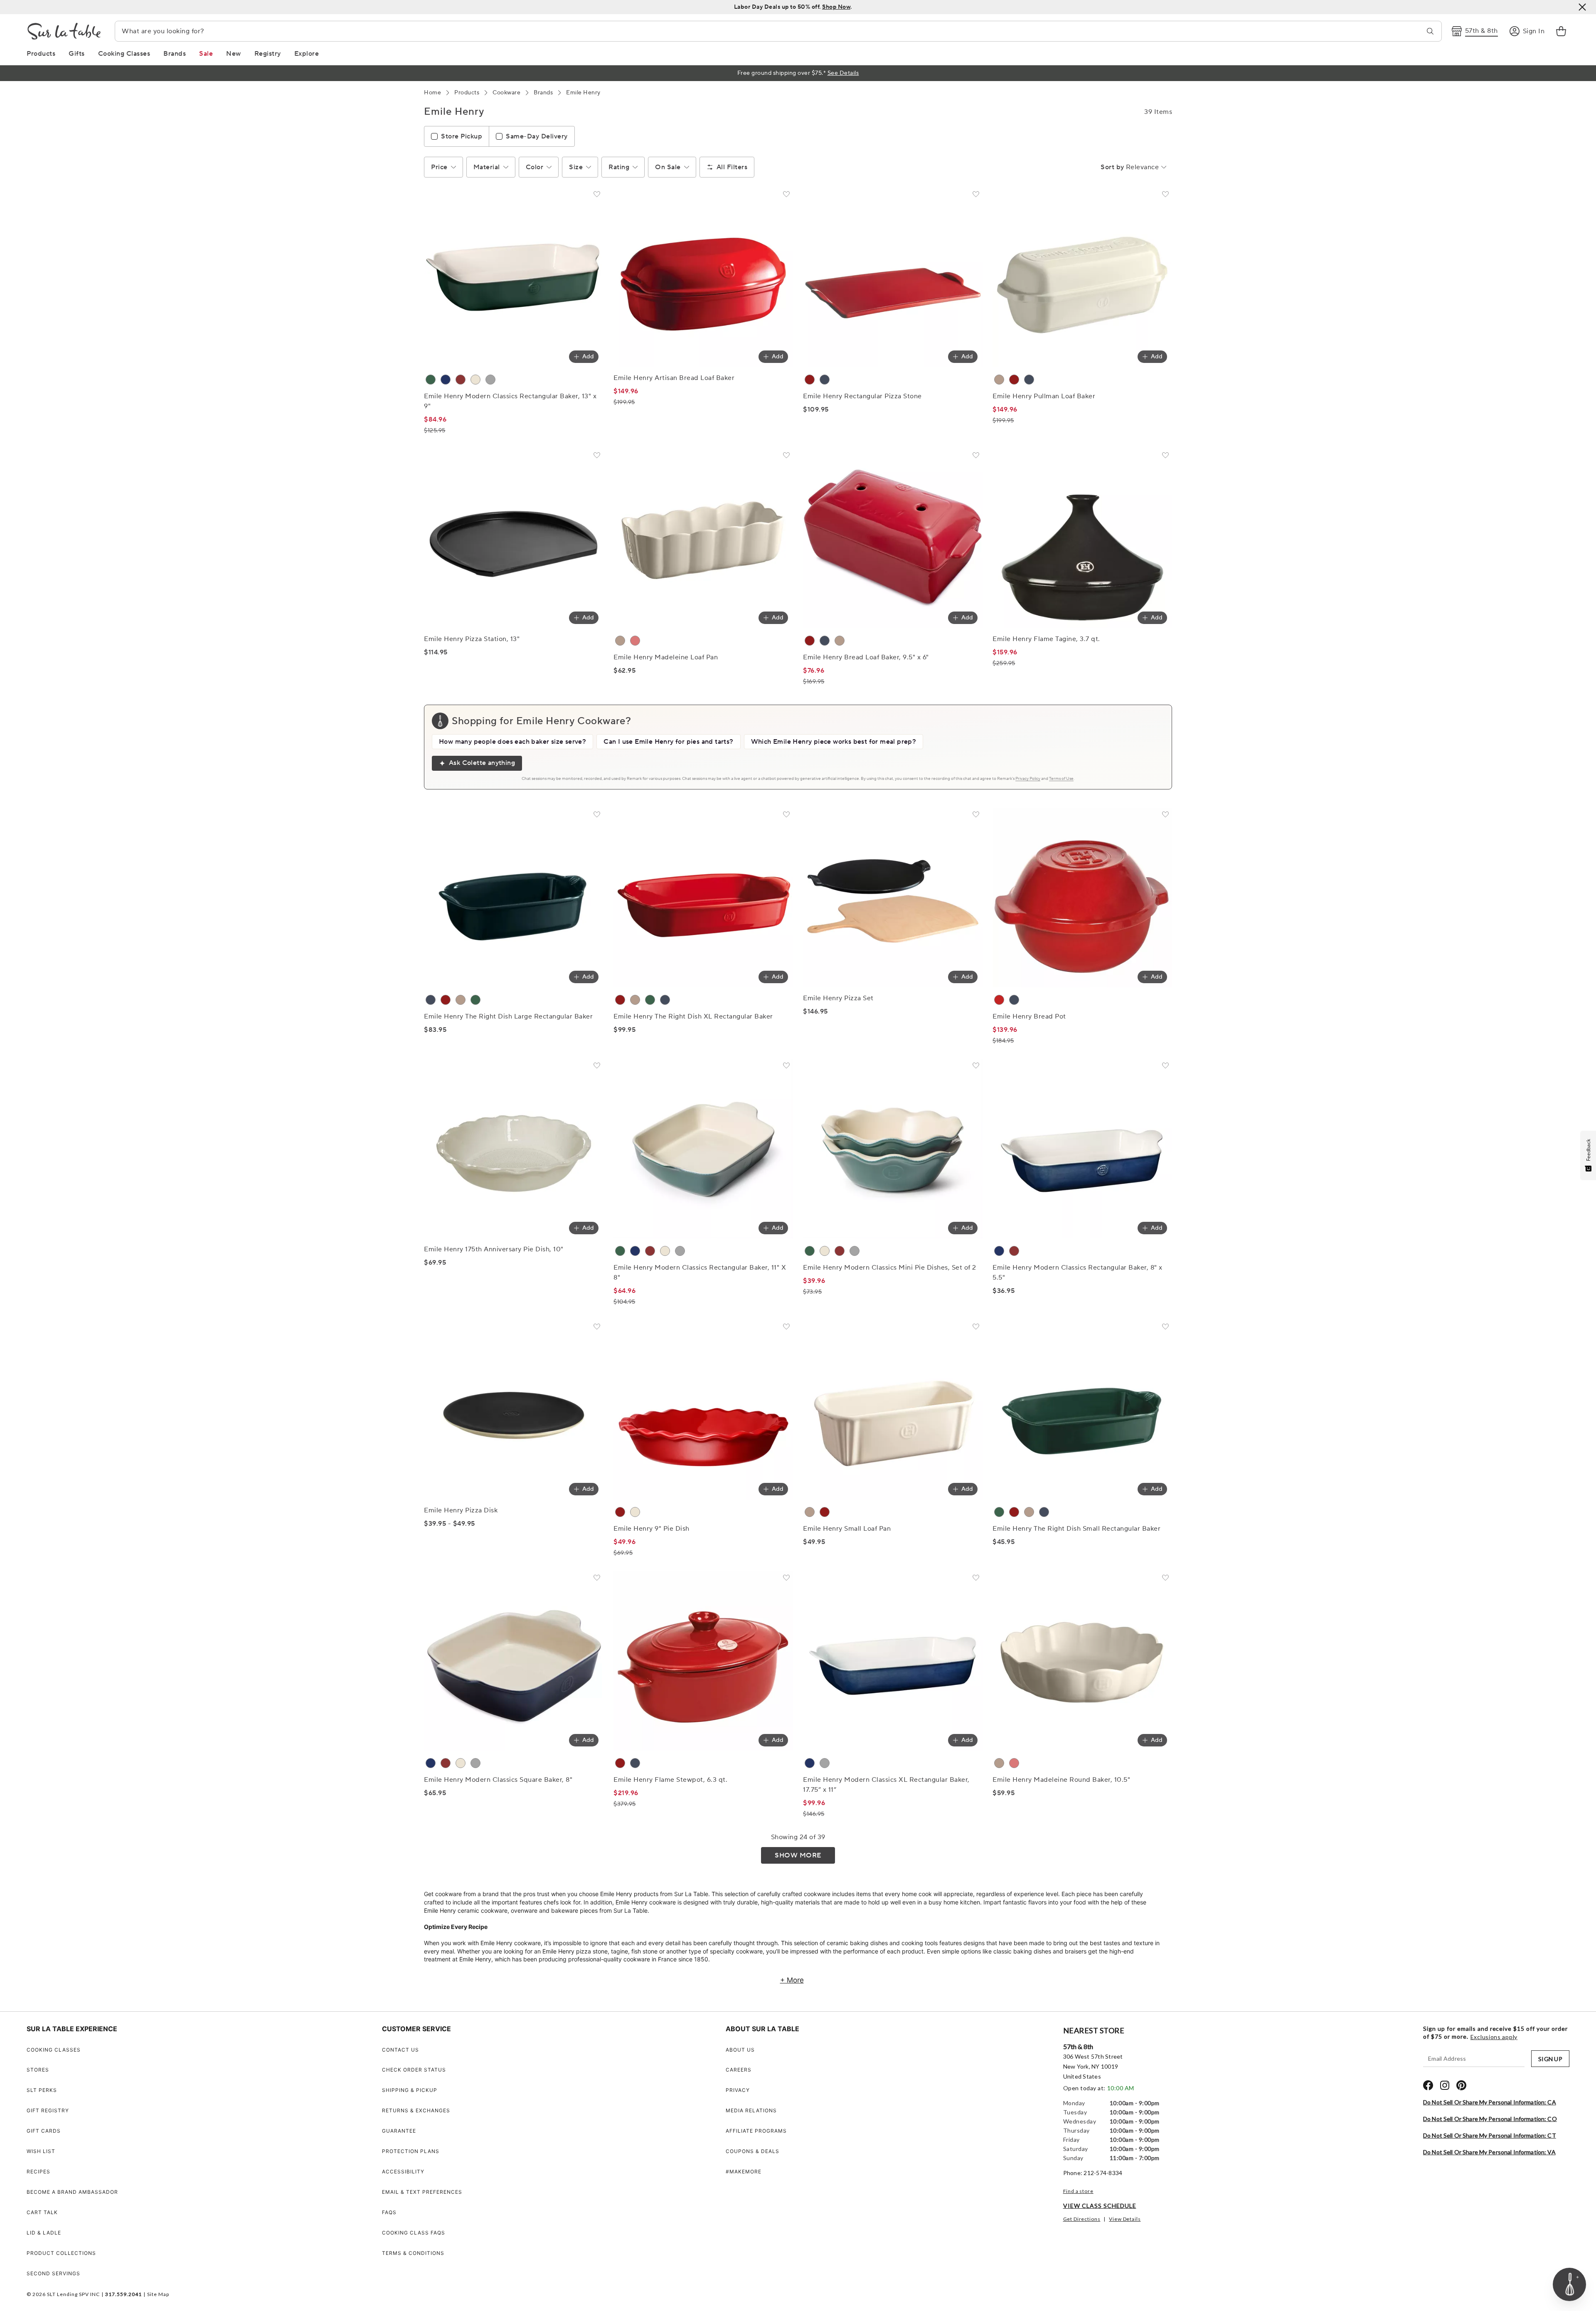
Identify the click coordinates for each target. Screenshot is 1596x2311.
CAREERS (739, 2070)
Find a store (1078, 2191)
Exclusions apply (1494, 2037)
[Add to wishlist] (597, 196)
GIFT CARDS (44, 2131)
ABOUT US (740, 2050)
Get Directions (1082, 2219)
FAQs (389, 2212)
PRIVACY (738, 2090)
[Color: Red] (999, 1000)
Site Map (158, 2294)
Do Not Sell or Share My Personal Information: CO (1490, 2119)
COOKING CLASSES (54, 2050)
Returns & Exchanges (416, 2110)
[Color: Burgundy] (810, 380)
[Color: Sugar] (475, 380)
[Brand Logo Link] (64, 31)
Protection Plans (411, 2151)
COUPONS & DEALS (752, 2151)
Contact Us (400, 2050)
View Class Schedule (1100, 2206)
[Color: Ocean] (431, 1000)
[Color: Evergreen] (431, 380)
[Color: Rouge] (461, 380)
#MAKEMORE (744, 2172)
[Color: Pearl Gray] (490, 380)
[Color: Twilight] (446, 380)
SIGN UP (1550, 2059)
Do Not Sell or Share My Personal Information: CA (1490, 2102)
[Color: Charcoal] (825, 380)
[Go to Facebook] (1428, 2085)
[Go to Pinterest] (1461, 2085)
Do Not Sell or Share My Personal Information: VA (1489, 2152)
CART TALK (42, 2212)
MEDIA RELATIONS (751, 2110)
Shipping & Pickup (410, 2090)
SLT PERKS (42, 2090)
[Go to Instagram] (1445, 2085)
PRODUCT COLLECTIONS (61, 2253)
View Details (1125, 2219)
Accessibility (403, 2172)
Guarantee (399, 2131)
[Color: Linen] (999, 380)
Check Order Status (414, 2070)
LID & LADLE (44, 2233)
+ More (792, 1980)
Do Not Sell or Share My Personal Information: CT (1490, 2135)
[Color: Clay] (620, 641)
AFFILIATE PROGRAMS (756, 2131)
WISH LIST (41, 2151)
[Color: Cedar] (475, 1000)
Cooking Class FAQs (414, 2233)
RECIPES (38, 2172)
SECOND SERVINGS (53, 2273)
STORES (38, 2070)
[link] (1561, 31)
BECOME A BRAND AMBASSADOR (72, 2192)
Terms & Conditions (413, 2253)
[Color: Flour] (635, 1512)
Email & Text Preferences (422, 2192)
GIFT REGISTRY (48, 2110)
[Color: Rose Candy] (635, 641)
